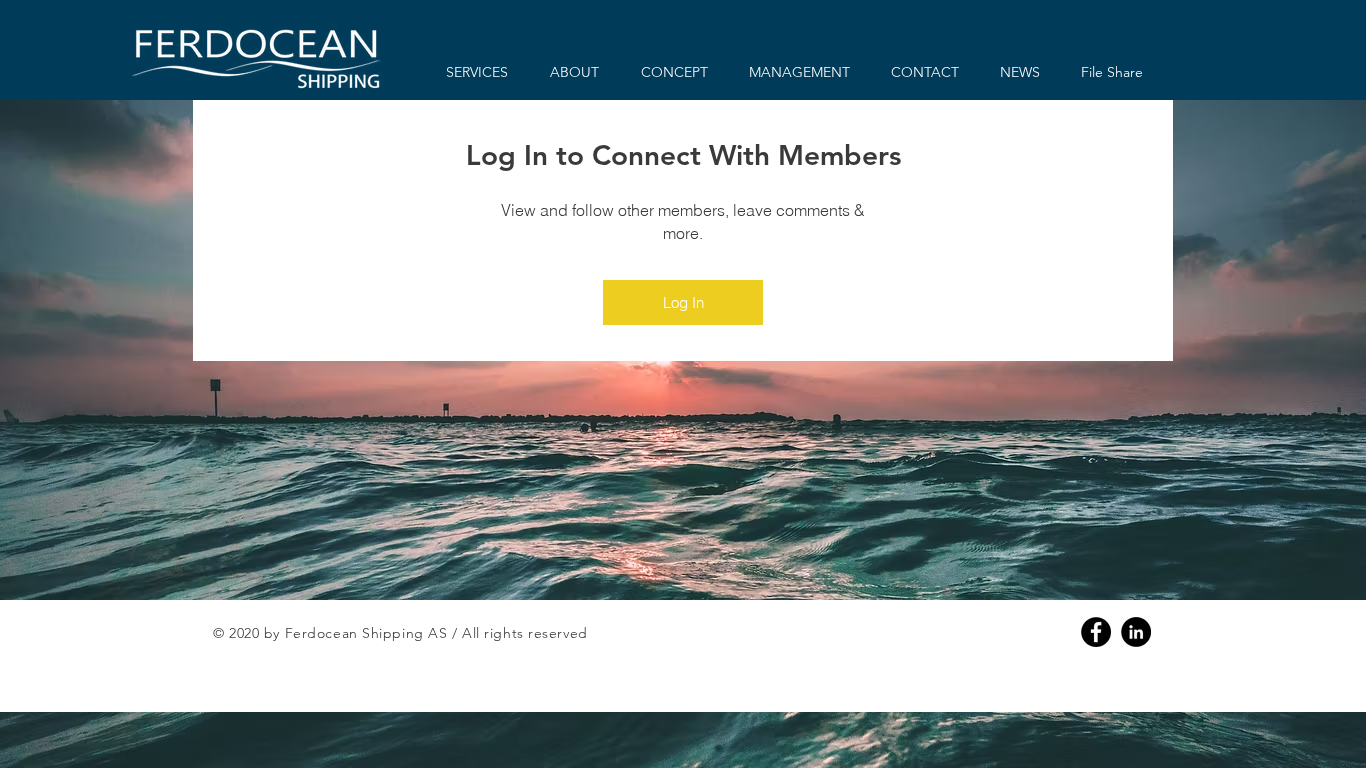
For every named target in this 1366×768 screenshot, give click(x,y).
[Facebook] (1096, 632)
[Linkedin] (1136, 632)
